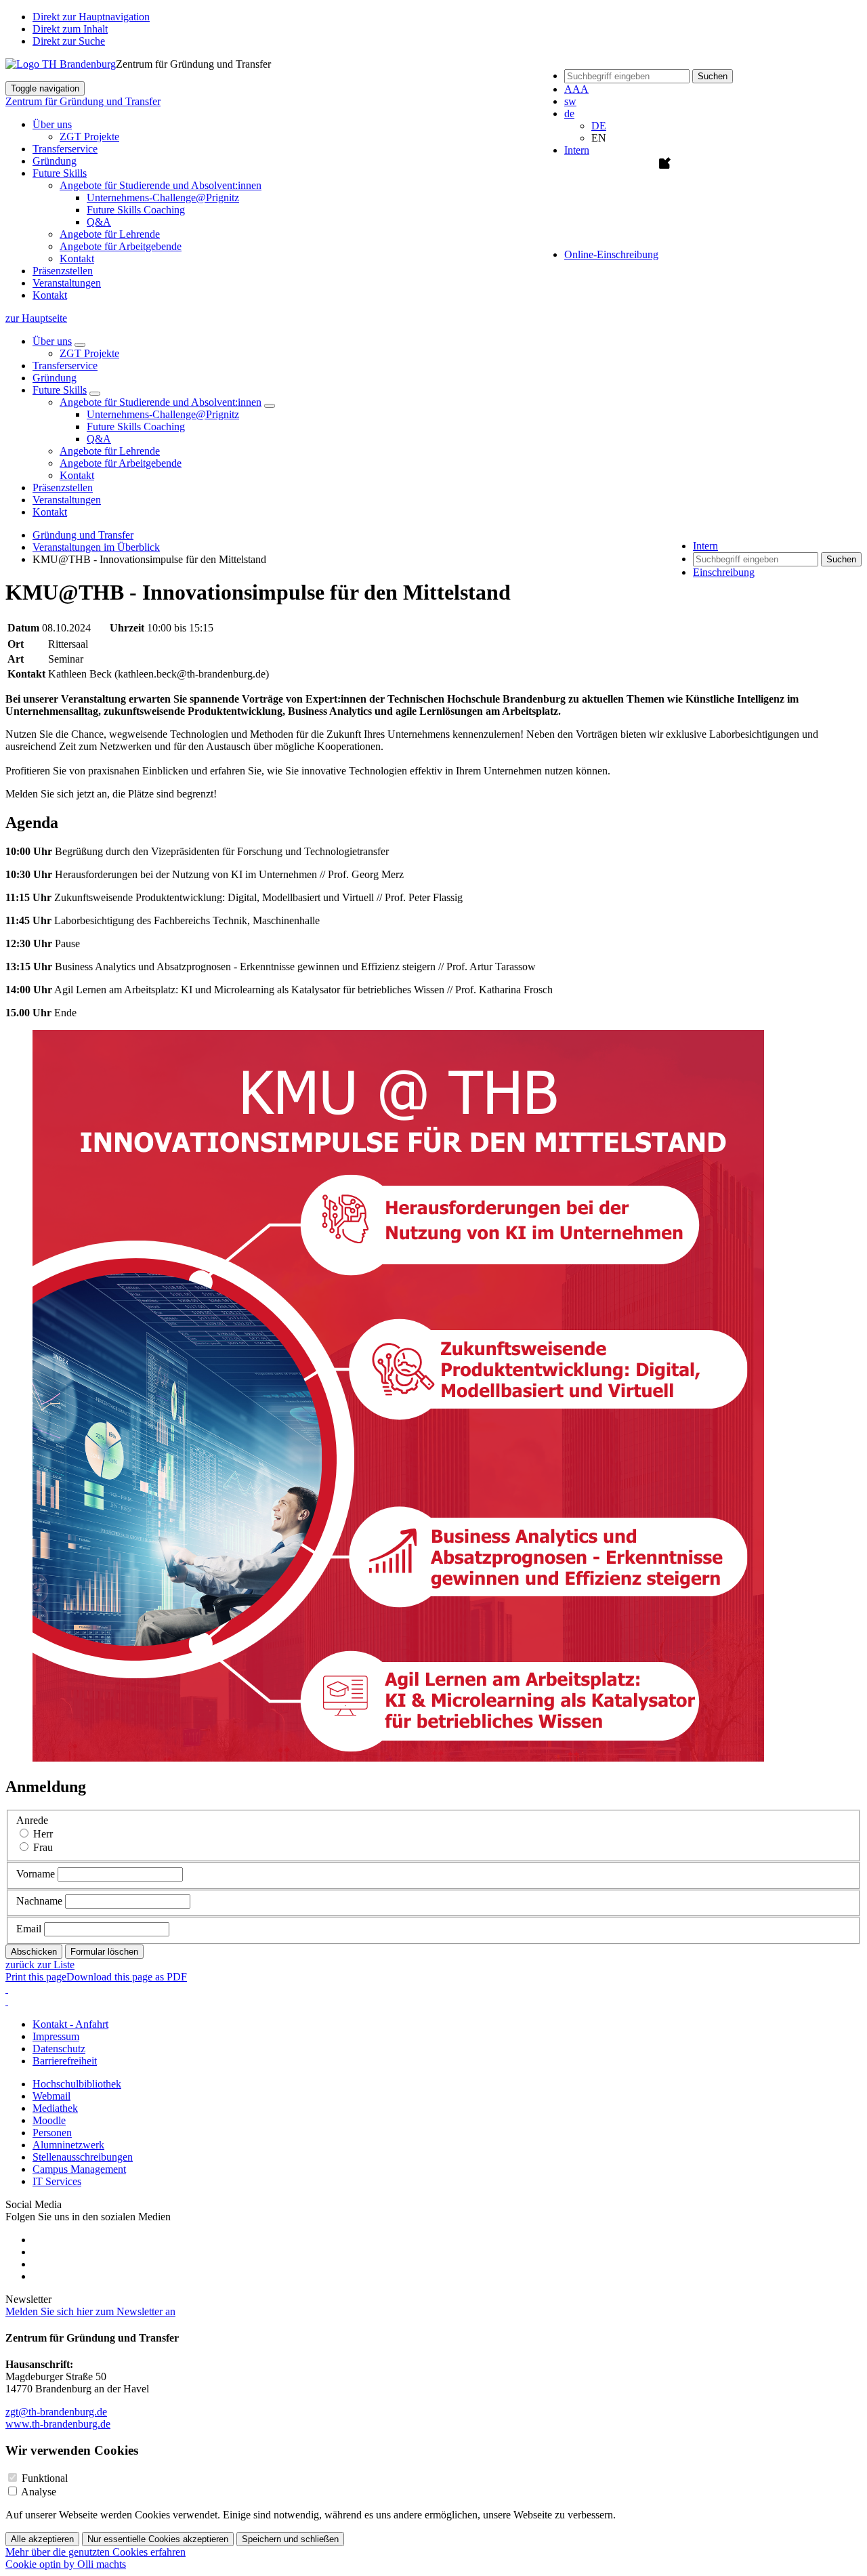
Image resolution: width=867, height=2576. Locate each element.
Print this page (36, 1977)
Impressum (56, 2036)
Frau (43, 1847)
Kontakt (77, 258)
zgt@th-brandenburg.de (56, 2412)
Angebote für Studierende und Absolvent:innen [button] (161, 185)
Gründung (55, 161)
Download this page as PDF (127, 1977)
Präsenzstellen (63, 271)
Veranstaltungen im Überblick (96, 547)
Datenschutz (59, 2049)
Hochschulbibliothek (77, 2084)
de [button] (569, 113)
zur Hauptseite (36, 318)
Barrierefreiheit (65, 2061)
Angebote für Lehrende (110, 234)
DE (599, 126)
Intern (577, 150)
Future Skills (60, 390)
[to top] (7, 2001)
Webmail (51, 2096)
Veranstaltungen (67, 283)
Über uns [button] (52, 124)
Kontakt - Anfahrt (70, 2024)
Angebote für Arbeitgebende (121, 246)
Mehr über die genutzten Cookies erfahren (96, 2552)
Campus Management (79, 2169)
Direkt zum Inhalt (70, 29)
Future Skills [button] (60, 173)
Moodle (49, 2120)
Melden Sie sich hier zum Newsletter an (90, 2311)
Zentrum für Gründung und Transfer (83, 101)
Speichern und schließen (290, 2539)
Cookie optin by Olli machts (66, 2564)
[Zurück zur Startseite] (61, 64)
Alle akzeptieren (42, 2539)
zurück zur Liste (40, 1965)
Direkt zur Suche (69, 41)
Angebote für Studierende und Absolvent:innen (161, 402)
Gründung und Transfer (83, 535)
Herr (43, 1834)
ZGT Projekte (89, 137)
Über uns (52, 341)
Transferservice (65, 149)
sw (570, 101)
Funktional (45, 2478)
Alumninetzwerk (68, 2145)
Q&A (99, 222)
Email (29, 1929)
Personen (52, 2133)
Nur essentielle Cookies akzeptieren (158, 2539)
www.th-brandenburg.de (58, 2424)
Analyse (39, 2492)
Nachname (39, 1901)
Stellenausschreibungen (83, 2157)
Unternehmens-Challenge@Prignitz (163, 198)
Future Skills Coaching (136, 210)
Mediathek (55, 2108)
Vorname (36, 1874)
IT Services (57, 2181)
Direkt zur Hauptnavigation (91, 17)
